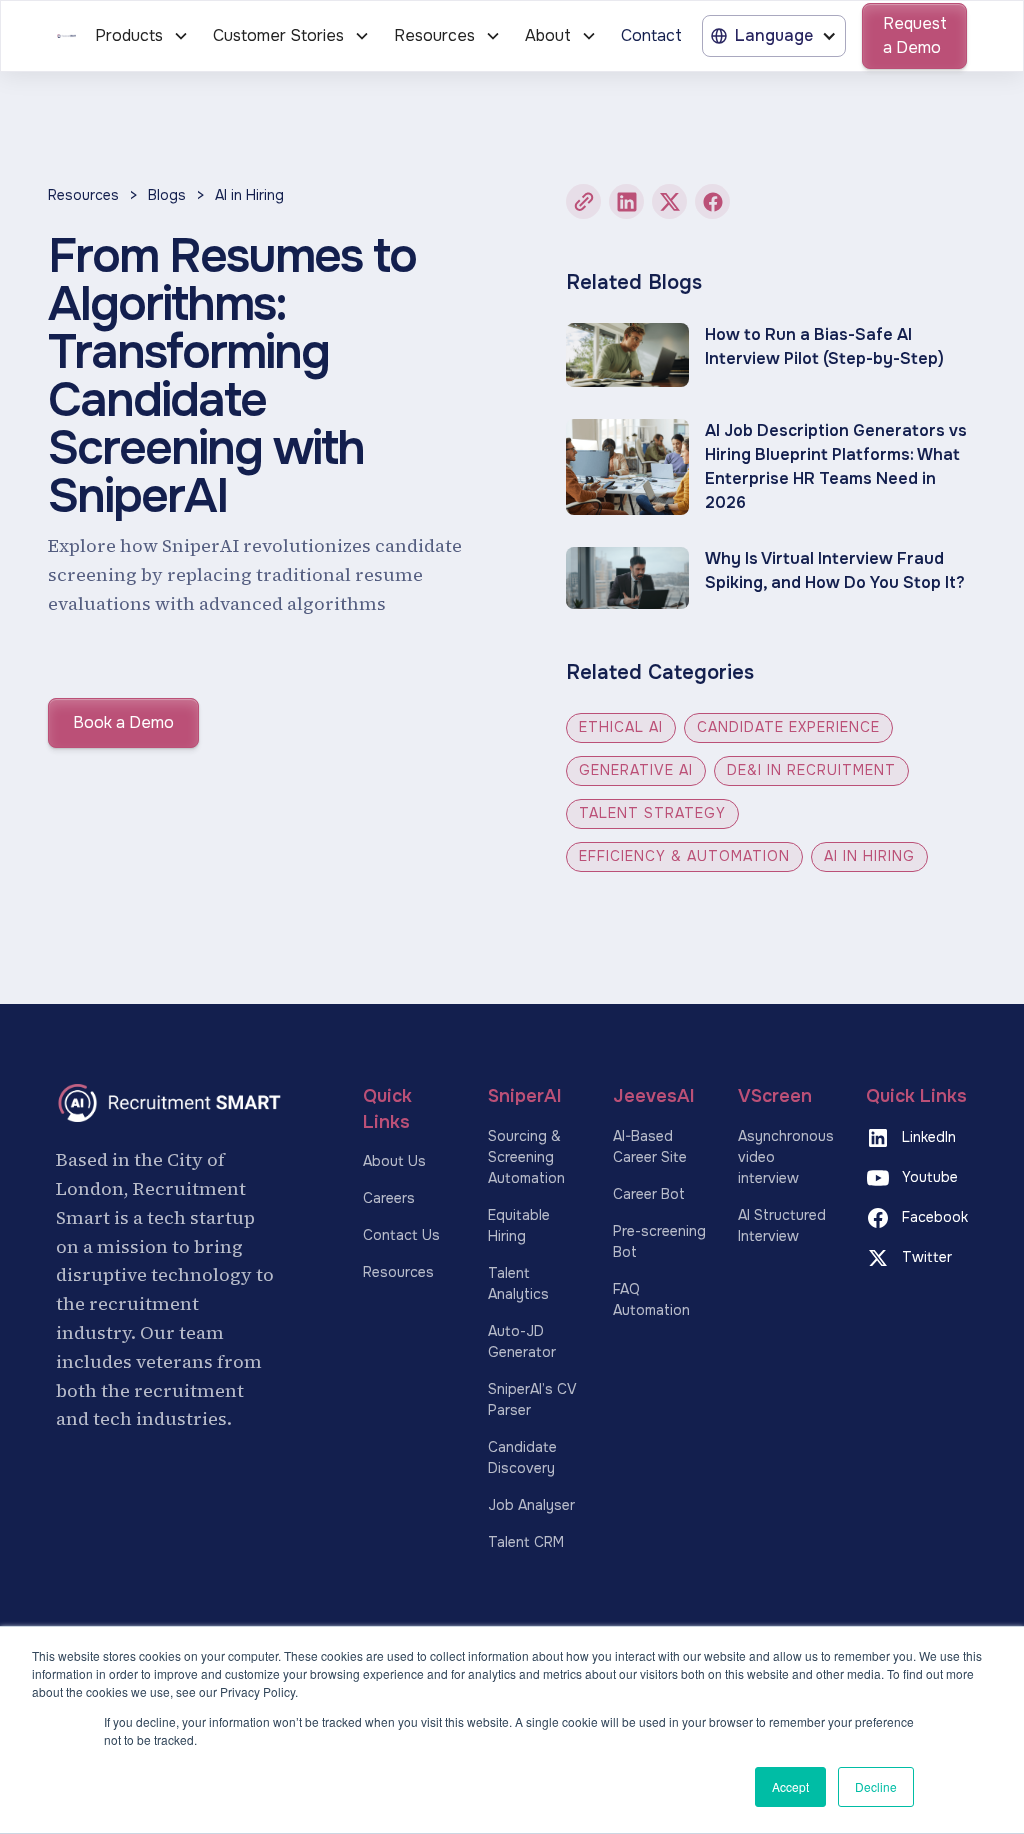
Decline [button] (876, 1786)
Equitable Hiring (519, 1225)
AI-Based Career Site (650, 1146)
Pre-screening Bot (659, 1241)
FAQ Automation (651, 1299)
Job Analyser (531, 1505)
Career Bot (649, 1194)
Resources (83, 195)
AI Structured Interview (782, 1225)
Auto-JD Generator (522, 1341)
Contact (651, 35)
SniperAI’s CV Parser (532, 1399)
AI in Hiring (249, 195)
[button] (142, 36)
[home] (66, 36)
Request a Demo (915, 35)
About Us (394, 1161)
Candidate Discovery (522, 1457)
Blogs (167, 195)
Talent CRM (526, 1542)
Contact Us (401, 1235)
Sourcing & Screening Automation (526, 1157)
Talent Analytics (518, 1283)
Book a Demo (123, 722)
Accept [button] (790, 1786)
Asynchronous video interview (786, 1157)
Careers (389, 1198)
